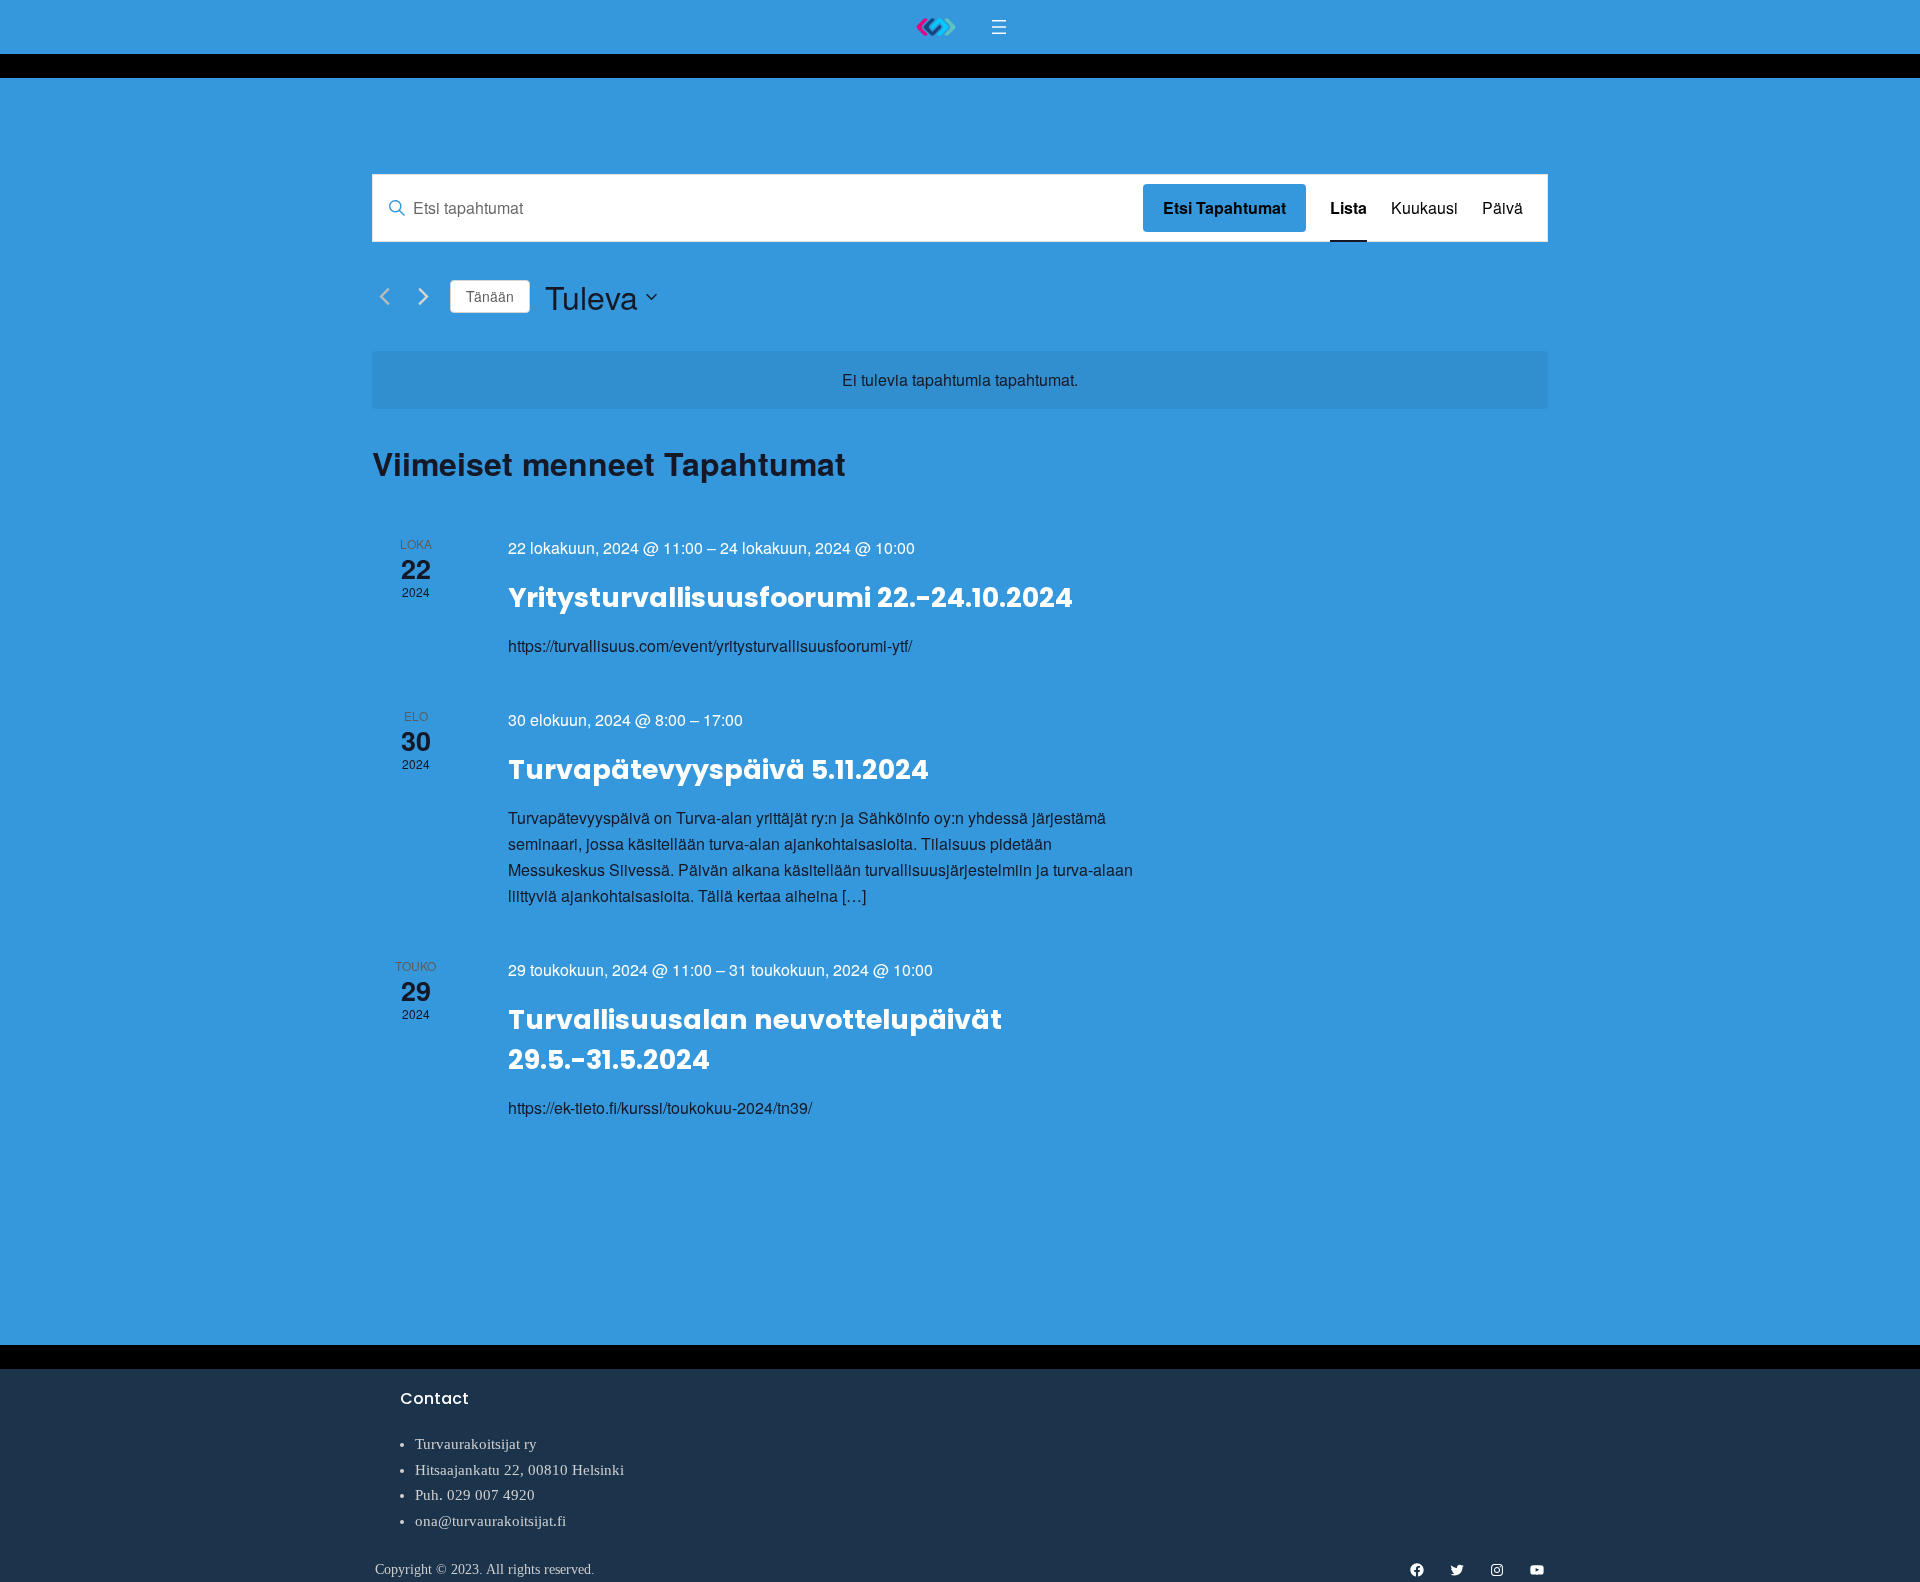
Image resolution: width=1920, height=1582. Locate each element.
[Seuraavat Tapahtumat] (423, 297)
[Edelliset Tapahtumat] (384, 297)
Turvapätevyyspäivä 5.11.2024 (718, 769)
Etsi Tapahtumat (1224, 207)
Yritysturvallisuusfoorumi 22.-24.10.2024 (790, 597)
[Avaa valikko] (999, 27)
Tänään (490, 296)
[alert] (960, 380)
